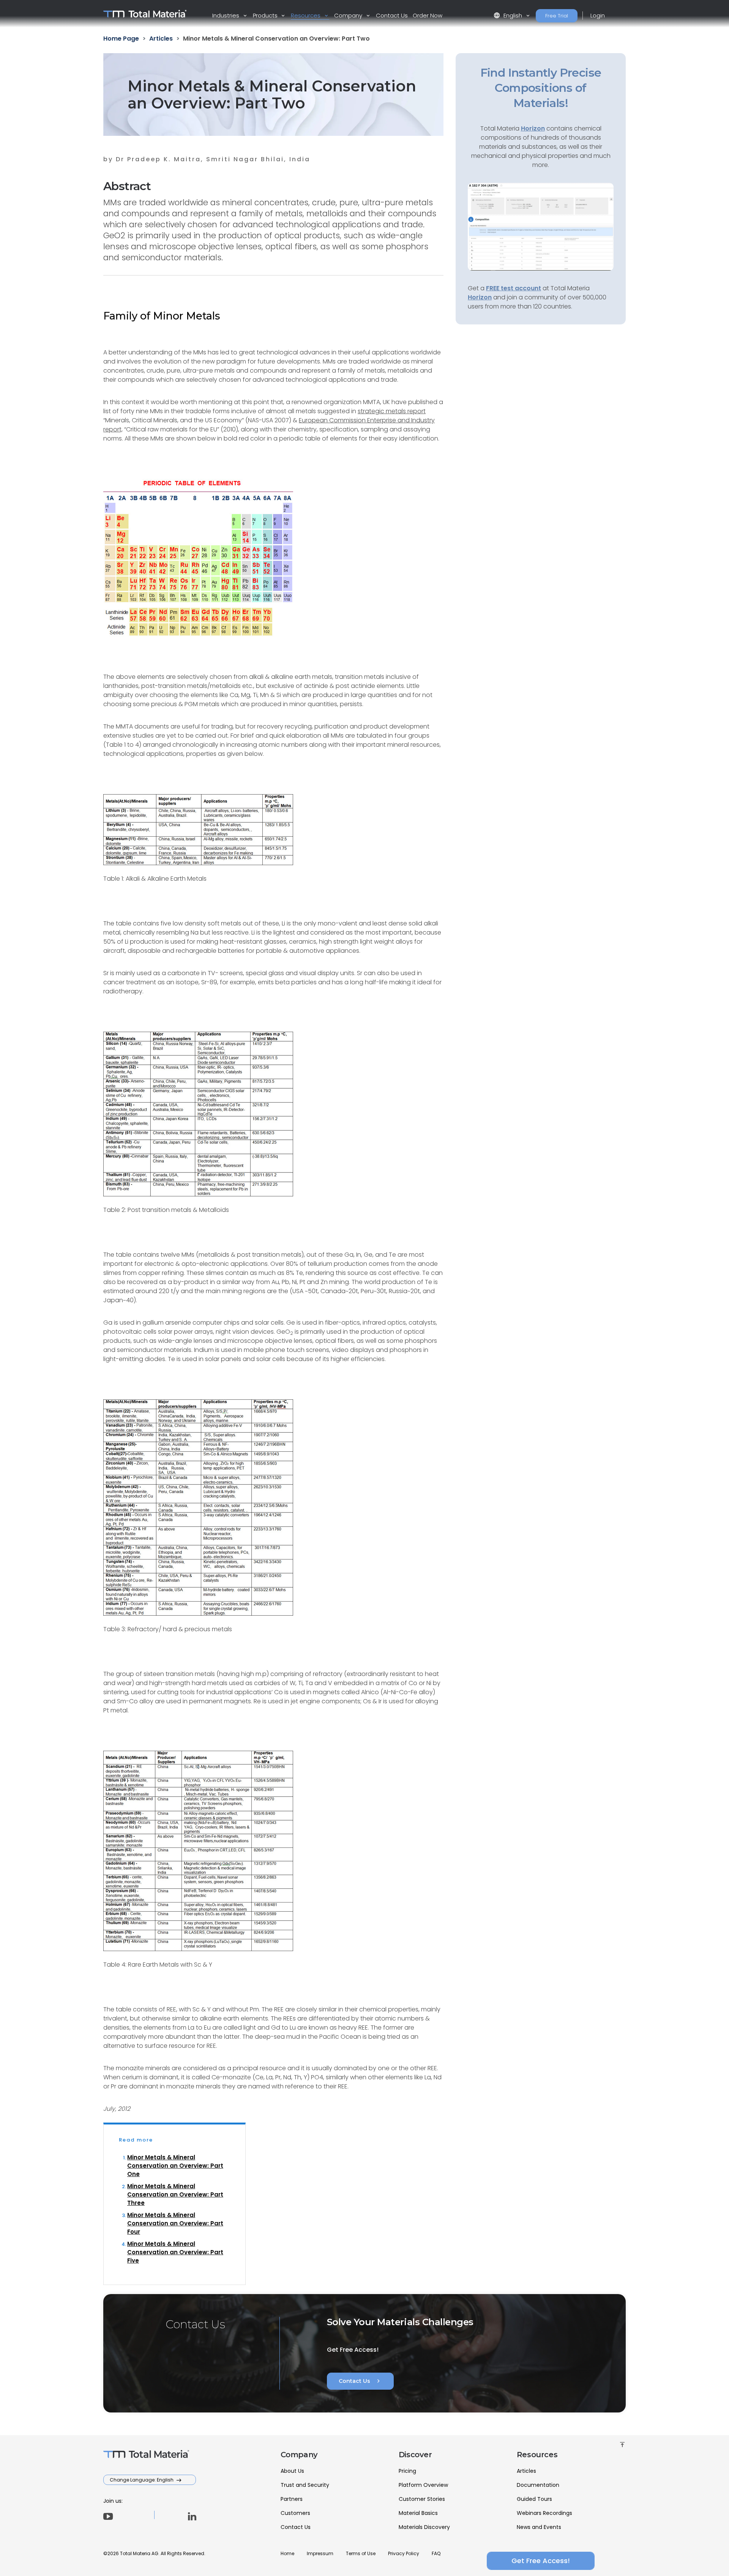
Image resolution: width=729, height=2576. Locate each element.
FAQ (436, 2553)
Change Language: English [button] (142, 2480)
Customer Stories (422, 2499)
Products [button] (266, 15)
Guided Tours (534, 2499)
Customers (295, 2513)
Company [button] (349, 15)
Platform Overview (423, 2485)
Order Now (428, 15)
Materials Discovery (424, 2527)
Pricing (407, 2471)
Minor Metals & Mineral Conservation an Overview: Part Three (175, 2194)
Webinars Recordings (544, 2513)
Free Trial (557, 16)
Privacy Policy (404, 2553)
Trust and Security (305, 2485)
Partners (292, 2499)
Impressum (320, 2553)
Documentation (538, 2485)
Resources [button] (306, 15)
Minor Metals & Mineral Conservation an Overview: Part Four (175, 2223)
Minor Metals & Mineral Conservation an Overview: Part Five (175, 2252)
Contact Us (392, 15)
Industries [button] (226, 15)
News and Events (539, 2527)
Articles (526, 2471)
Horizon (480, 297)
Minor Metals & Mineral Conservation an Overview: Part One (175, 2166)
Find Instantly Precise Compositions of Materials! (541, 88)
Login (598, 15)
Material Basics (418, 2513)
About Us (292, 2471)
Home (287, 2553)
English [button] (509, 15)
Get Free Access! (541, 2561)
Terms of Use (361, 2553)
